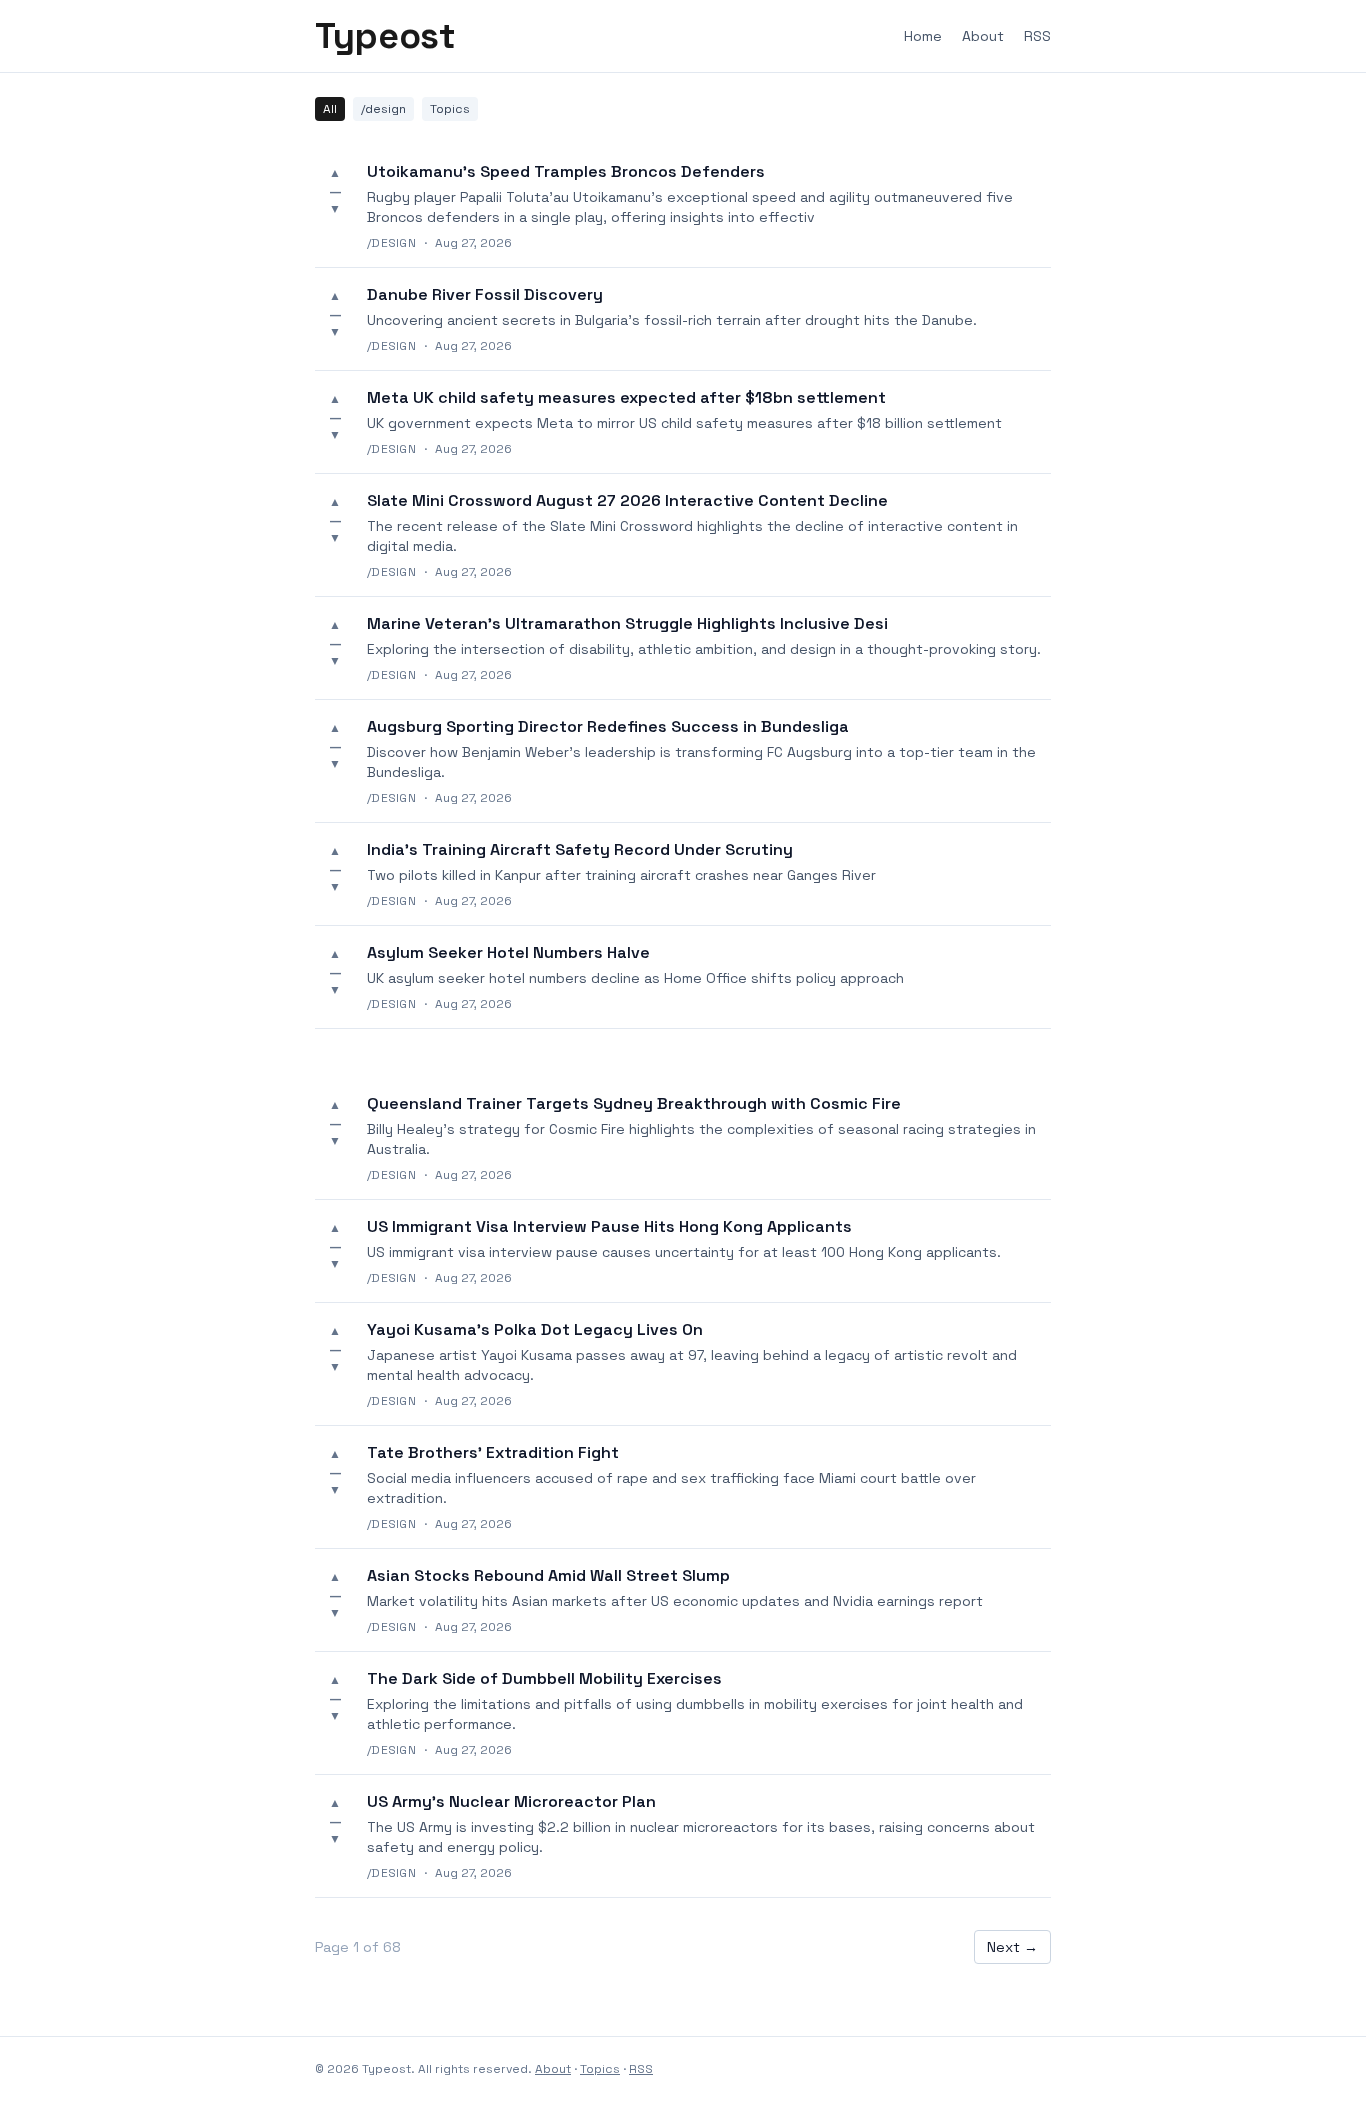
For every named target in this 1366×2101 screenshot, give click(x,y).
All (330, 109)
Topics (450, 109)
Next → (1012, 1947)
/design (383, 109)
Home (923, 36)
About (983, 36)
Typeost (385, 36)
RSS (1037, 36)
